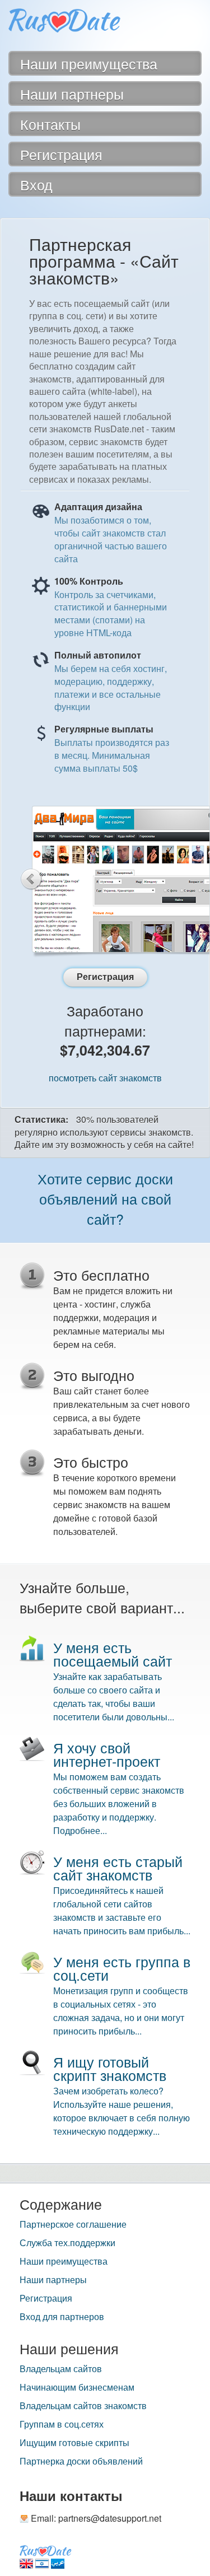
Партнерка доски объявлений (81, 2461)
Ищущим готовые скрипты (74, 2443)
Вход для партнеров (62, 2317)
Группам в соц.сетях (62, 2424)
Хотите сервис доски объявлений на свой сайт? (105, 1198)
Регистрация (46, 2298)
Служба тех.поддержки (67, 2243)
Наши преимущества (64, 2261)
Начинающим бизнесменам (77, 2387)
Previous (32, 879)
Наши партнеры (53, 2280)
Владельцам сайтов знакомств (83, 2406)
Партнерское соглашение (73, 2224)
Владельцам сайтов (61, 2369)
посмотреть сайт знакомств (105, 1078)
